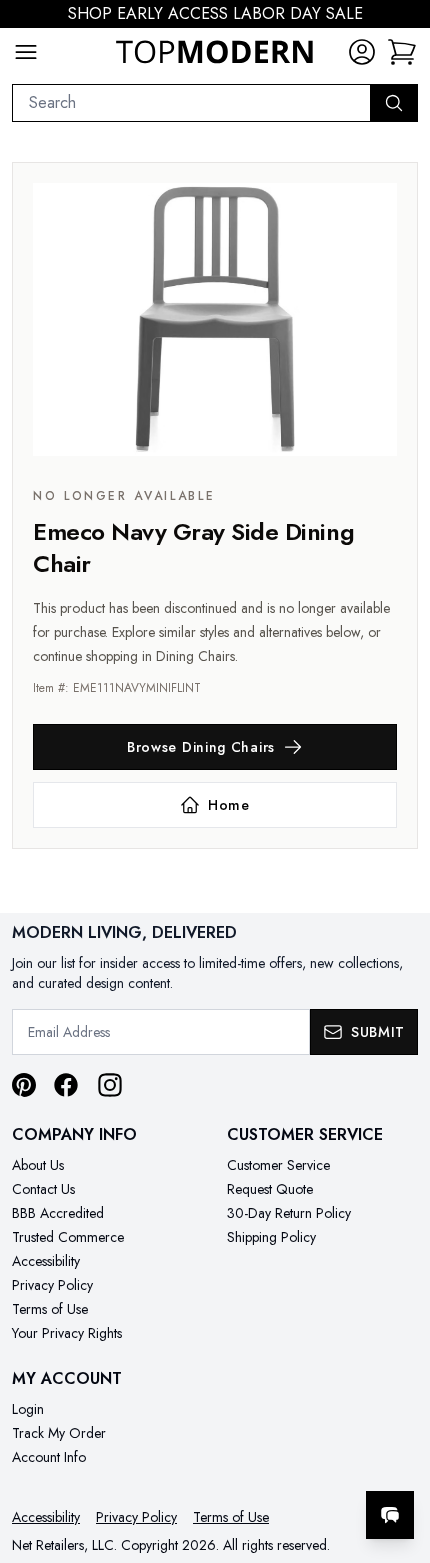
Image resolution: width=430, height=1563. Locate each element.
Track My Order (59, 1433)
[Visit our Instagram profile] (110, 1085)
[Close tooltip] (398, 1454)
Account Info (49, 1457)
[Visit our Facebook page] (66, 1085)
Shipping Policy (271, 1237)
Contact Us (43, 1189)
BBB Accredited (58, 1213)
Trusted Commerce (68, 1237)
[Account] (362, 52)
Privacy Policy (52, 1285)
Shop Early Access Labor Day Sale (215, 13)
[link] (402, 52)
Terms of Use (50, 1309)
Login (28, 1409)
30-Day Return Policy (289, 1213)
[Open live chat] (390, 1515)
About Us (38, 1165)
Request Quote (270, 1189)
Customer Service (278, 1165)
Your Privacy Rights (67, 1333)
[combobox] (191, 103)
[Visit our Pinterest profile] (24, 1085)
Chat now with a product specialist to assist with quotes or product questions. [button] (277, 1462)
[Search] (394, 103)
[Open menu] (26, 52)
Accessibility (46, 1261)
